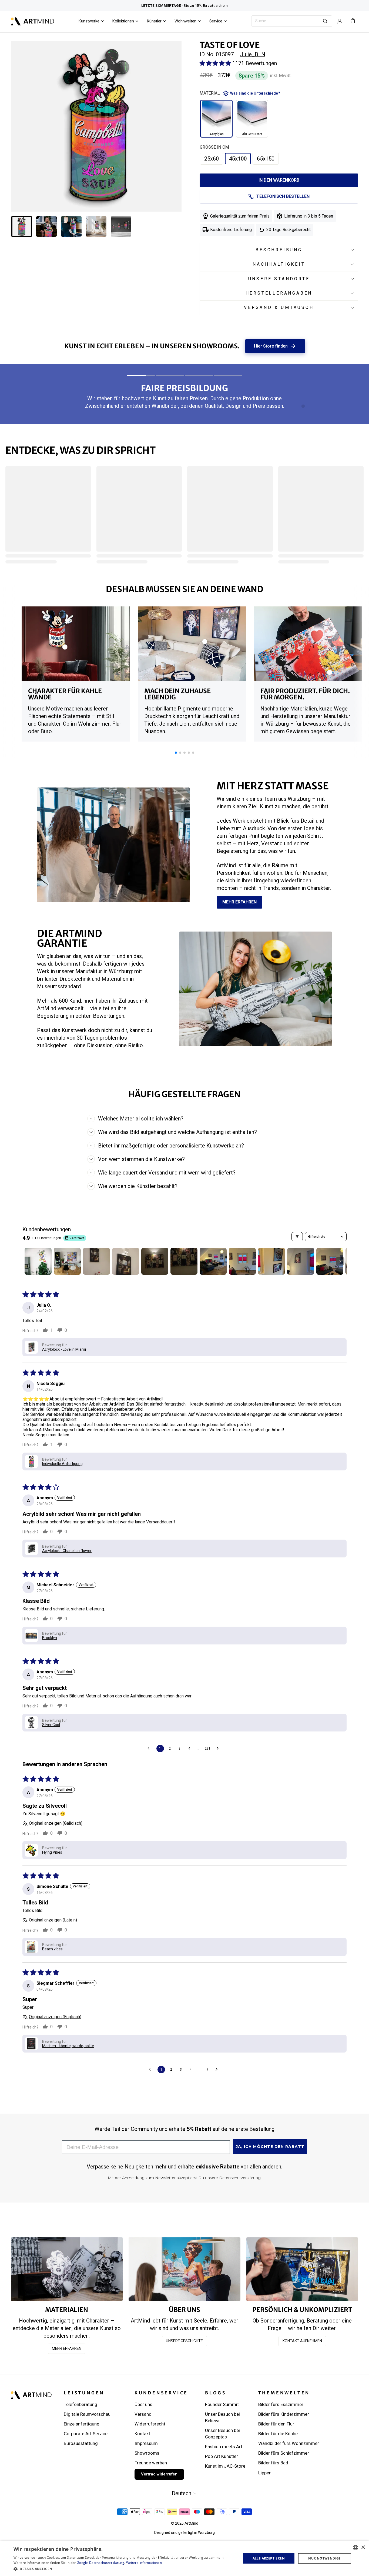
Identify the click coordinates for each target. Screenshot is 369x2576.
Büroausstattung (81, 2443)
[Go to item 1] (38, 1261)
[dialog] (360, 2567)
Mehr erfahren (239, 902)
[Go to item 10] (301, 1261)
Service (216, 21)
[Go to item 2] (67, 1261)
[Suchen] (325, 21)
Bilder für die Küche (278, 2434)
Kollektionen (123, 21)
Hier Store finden (275, 346)
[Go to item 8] (242, 1261)
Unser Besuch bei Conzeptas (222, 2434)
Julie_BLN (253, 54)
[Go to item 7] (213, 1261)
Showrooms (147, 2453)
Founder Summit (222, 2404)
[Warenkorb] (353, 21)
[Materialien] (67, 2269)
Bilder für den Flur (276, 2424)
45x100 (238, 159)
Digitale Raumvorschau (87, 2414)
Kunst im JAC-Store (225, 2466)
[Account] (340, 21)
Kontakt (142, 2434)
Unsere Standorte (279, 279)
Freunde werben (151, 2463)
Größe (214, 147)
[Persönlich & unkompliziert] (302, 2269)
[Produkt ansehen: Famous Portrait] (205, 642)
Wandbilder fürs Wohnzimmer (289, 2443)
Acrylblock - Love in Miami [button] (64, 1349)
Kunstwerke (89, 21)
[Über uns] (185, 2269)
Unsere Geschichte (184, 2341)
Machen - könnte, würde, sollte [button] (68, 2046)
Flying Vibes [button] (52, 1852)
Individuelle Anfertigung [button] (62, 1464)
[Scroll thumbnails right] (340, 1261)
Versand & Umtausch (279, 307)
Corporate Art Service (86, 2434)
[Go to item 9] (271, 1261)
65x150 (266, 159)
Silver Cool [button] (51, 1725)
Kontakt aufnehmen (302, 2341)
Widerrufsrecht (150, 2424)
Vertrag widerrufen (159, 2474)
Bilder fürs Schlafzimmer (284, 2453)
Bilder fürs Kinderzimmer (284, 2414)
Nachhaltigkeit (279, 264)
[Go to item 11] (330, 1261)
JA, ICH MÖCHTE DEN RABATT (270, 2147)
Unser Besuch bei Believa (222, 2417)
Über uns (143, 2404)
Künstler (154, 21)
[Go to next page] (219, 1749)
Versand (143, 2414)
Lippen (265, 2473)
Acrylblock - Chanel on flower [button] (67, 1551)
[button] (216, 63)
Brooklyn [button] (50, 1638)
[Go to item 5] (155, 1261)
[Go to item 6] (184, 1261)
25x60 (212, 159)
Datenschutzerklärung (240, 2178)
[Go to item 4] (126, 1261)
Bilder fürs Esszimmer (281, 2404)
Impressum (146, 2443)
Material (240, 94)
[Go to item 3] (96, 1261)
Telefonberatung (80, 2404)
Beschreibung (279, 250)
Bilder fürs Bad (273, 2463)
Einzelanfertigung (82, 2424)
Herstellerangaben (279, 293)
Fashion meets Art (224, 2447)
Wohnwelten (185, 21)
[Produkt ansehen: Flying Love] (330, 672)
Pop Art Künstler (222, 2456)
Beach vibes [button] (52, 1949)
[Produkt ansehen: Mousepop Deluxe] (65, 647)
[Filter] (297, 1237)
